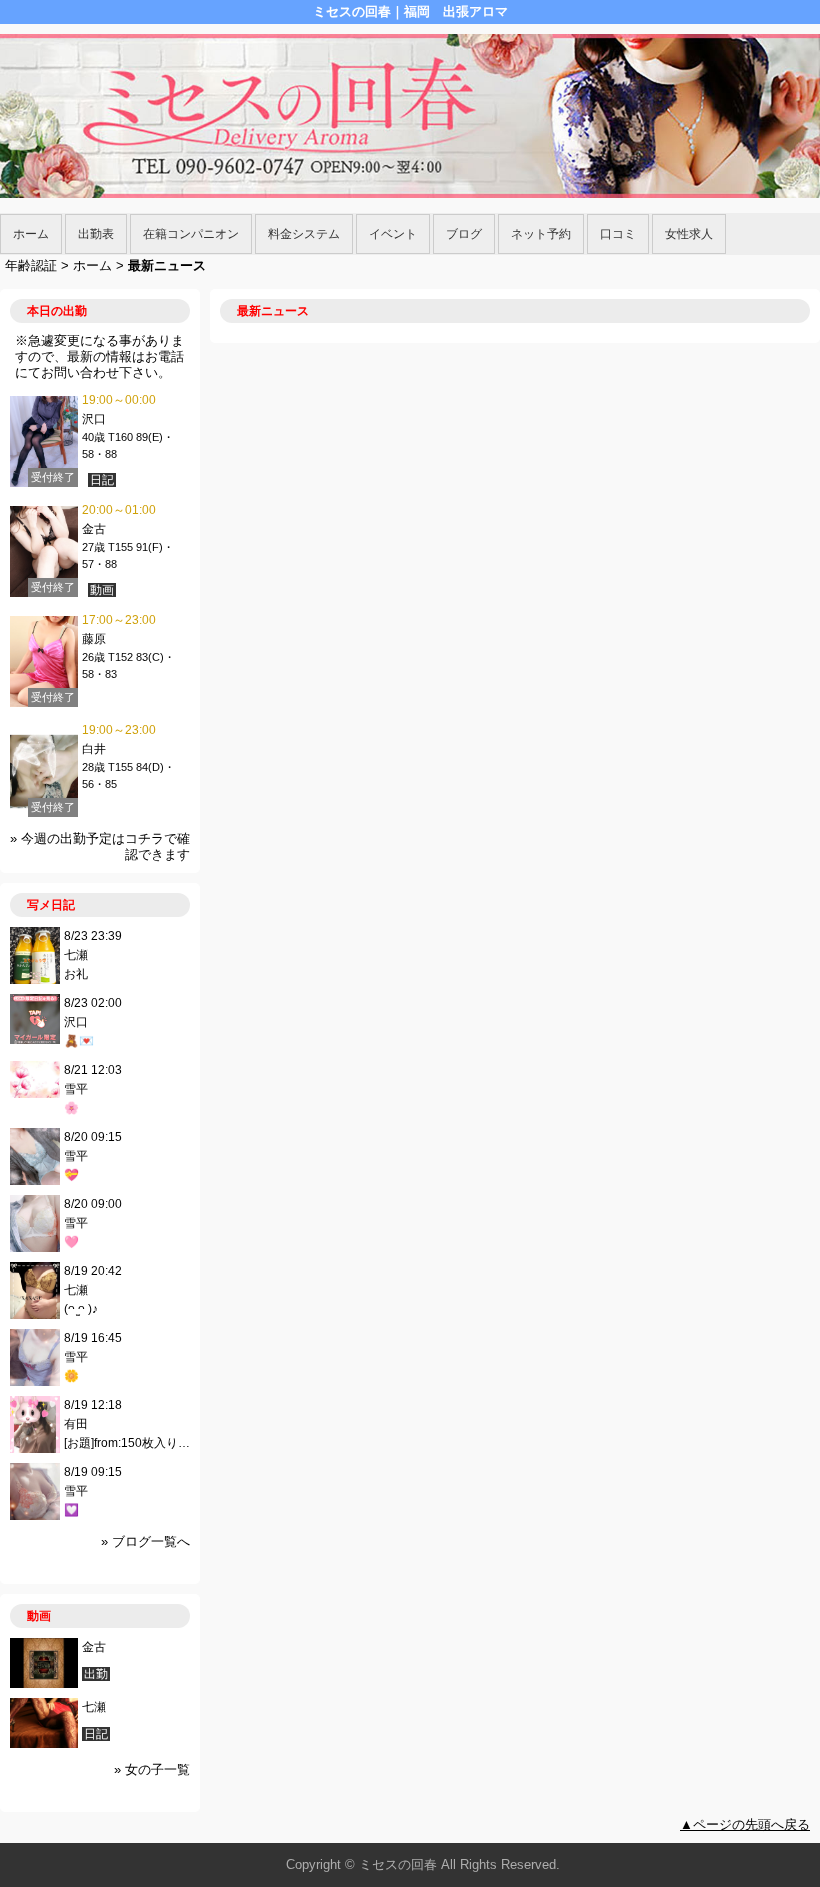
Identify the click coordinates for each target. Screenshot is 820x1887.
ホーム (31, 234)
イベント (393, 234)
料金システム (304, 234)
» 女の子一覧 (152, 1769)
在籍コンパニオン (191, 234)
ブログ (464, 234)
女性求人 (689, 234)
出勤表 (96, 234)
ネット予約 (541, 234)
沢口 (94, 419)
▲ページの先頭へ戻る (745, 1824)
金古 (94, 529)
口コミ (618, 234)
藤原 (100, 639)
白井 (94, 749)
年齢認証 (31, 265)
